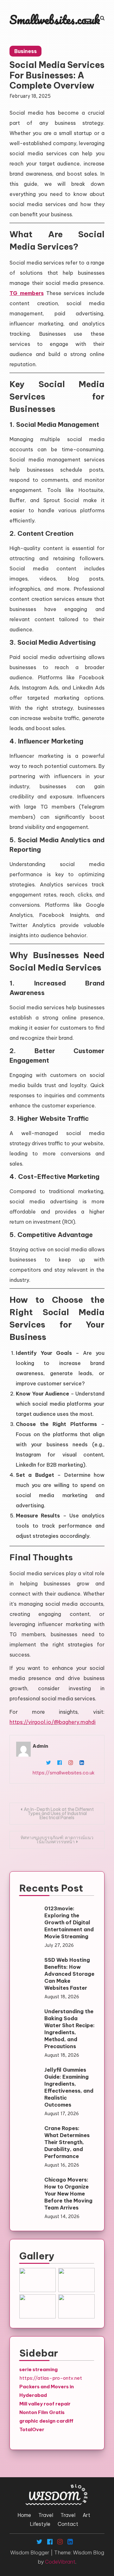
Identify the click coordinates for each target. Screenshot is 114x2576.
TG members (27, 293)
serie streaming (38, 2369)
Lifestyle (40, 2524)
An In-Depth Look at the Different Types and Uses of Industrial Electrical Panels (59, 1813)
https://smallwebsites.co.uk (64, 1773)
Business (25, 51)
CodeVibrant (60, 2562)
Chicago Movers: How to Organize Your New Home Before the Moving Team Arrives (68, 2194)
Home (24, 2515)
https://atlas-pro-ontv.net (51, 2378)
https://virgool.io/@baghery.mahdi (53, 1722)
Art (86, 2515)
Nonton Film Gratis (42, 2412)
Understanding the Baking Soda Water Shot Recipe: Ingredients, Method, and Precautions (70, 2029)
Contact (68, 2524)
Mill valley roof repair (45, 2404)
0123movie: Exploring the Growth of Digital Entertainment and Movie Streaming (69, 1922)
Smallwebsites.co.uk (55, 20)
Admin (40, 1746)
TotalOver (32, 2429)
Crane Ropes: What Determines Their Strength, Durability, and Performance (67, 2142)
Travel (46, 2515)
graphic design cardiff (46, 2421)
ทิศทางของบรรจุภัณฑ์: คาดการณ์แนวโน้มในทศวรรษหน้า (57, 1840)
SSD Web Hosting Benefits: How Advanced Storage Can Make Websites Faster (69, 1974)
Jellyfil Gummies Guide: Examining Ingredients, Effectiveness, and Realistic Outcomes (69, 2087)
